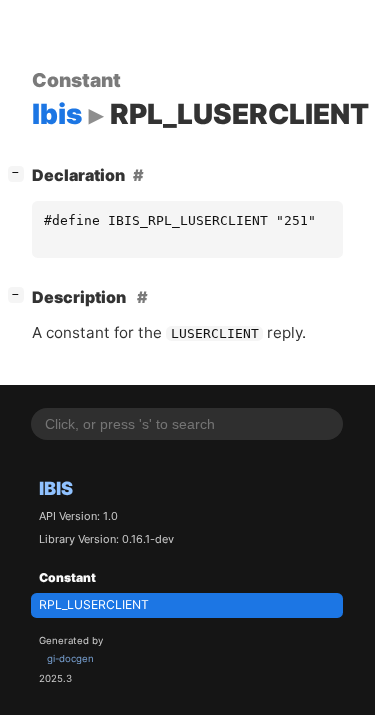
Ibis (56, 488)
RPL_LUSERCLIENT (94, 604)
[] (20, 172)
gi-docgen (70, 658)
